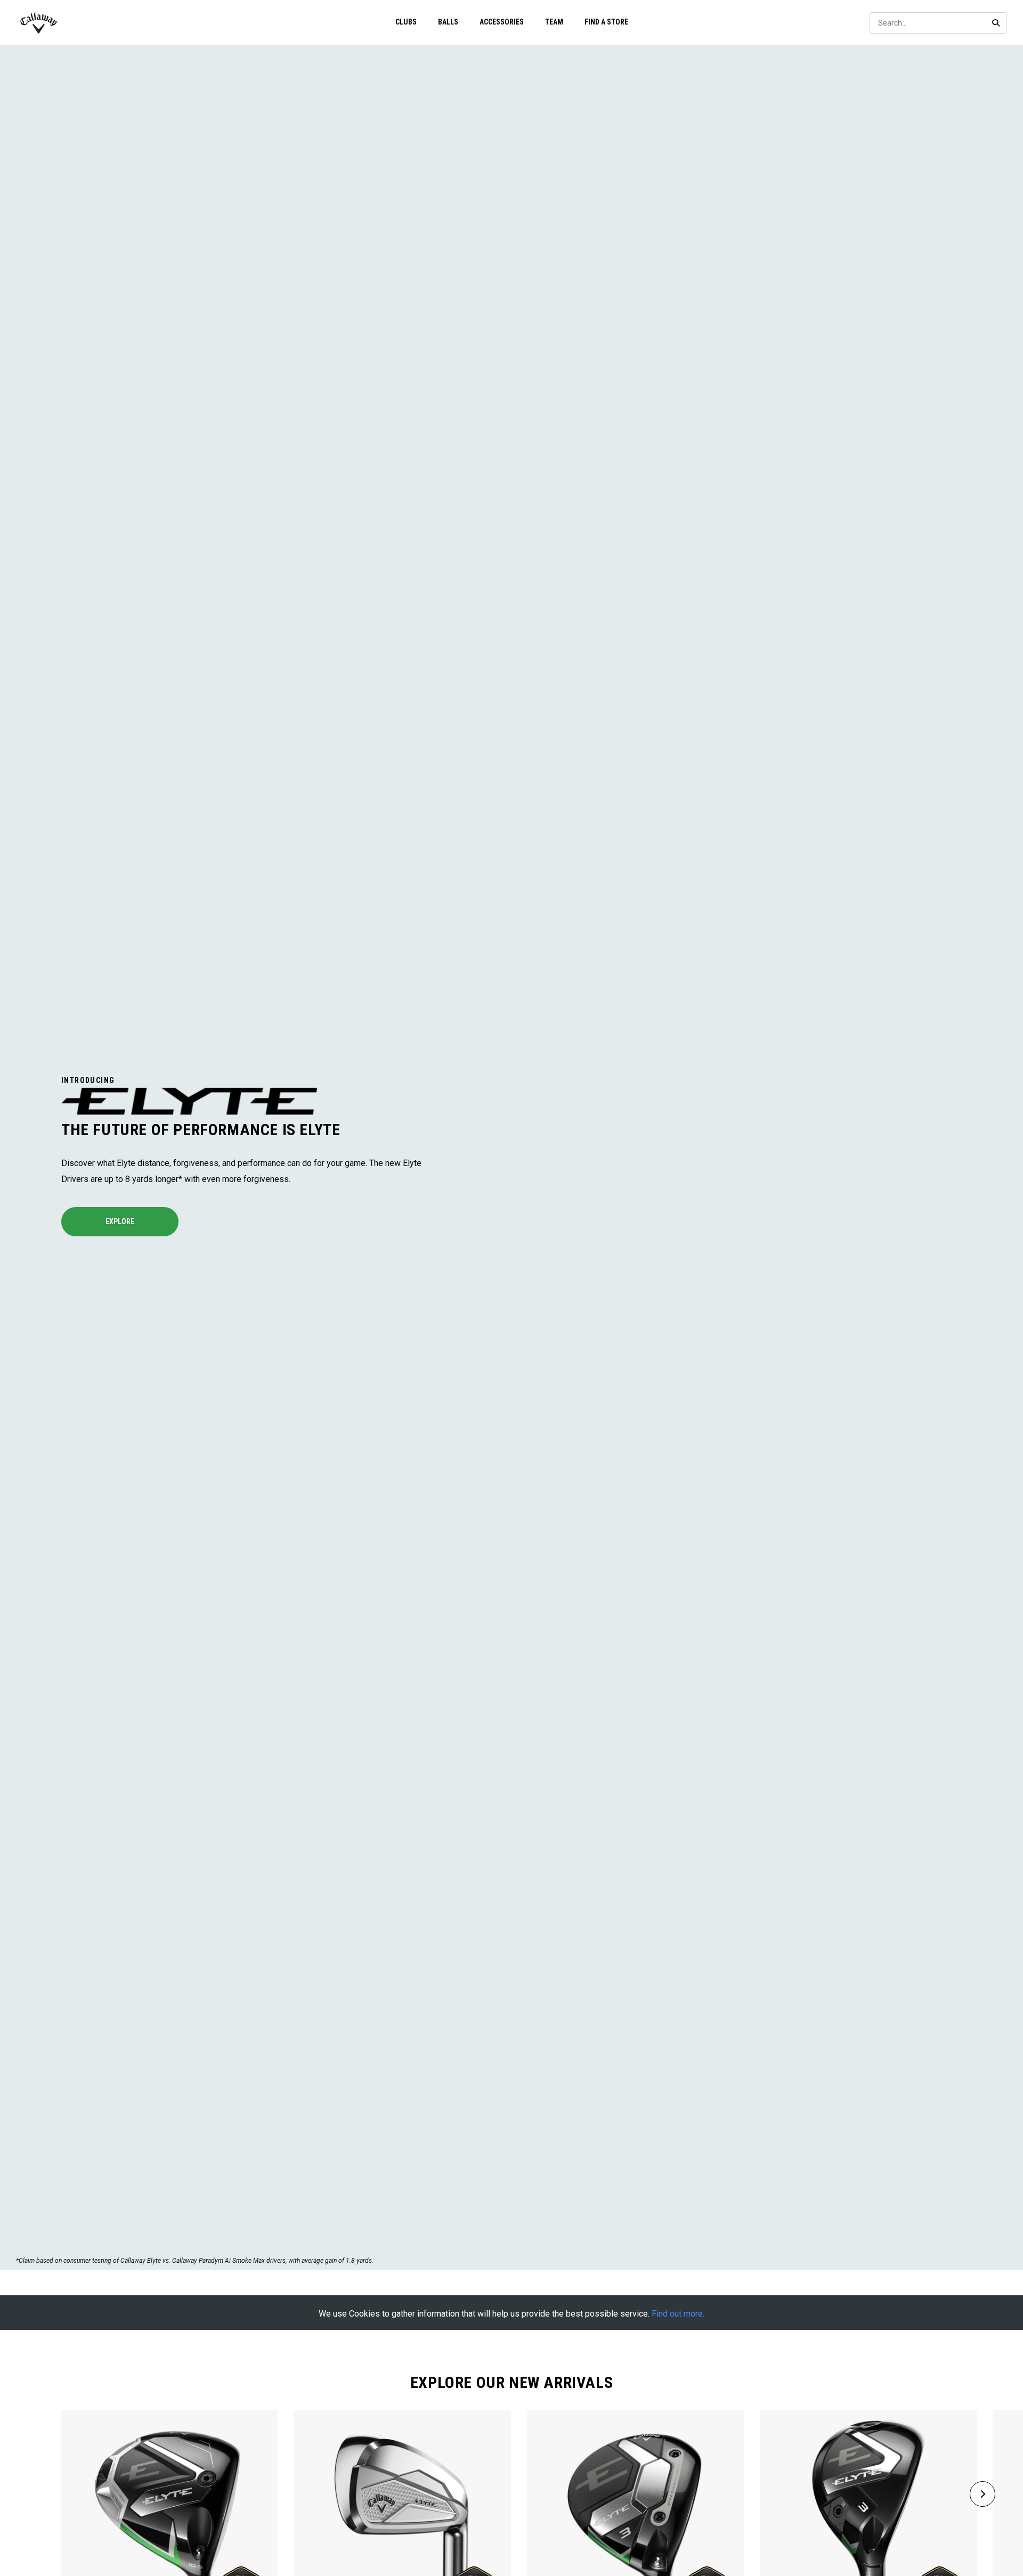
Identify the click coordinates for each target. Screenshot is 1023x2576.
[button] (983, 2494)
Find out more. (678, 2314)
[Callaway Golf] (39, 23)
